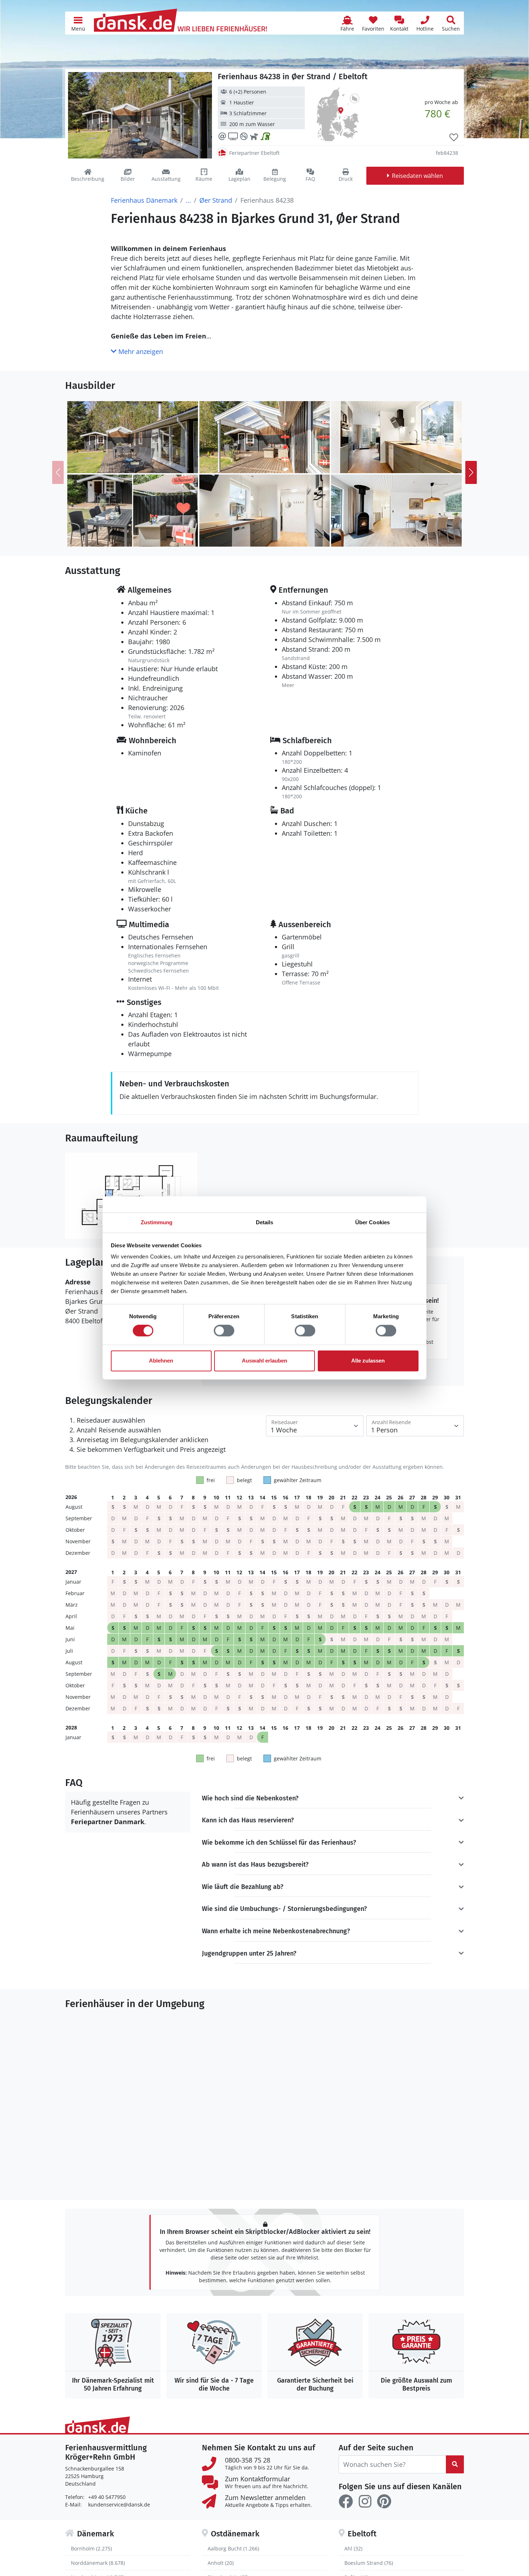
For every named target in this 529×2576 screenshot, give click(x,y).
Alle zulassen (368, 1361)
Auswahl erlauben (264, 1361)
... (188, 200)
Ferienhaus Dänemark (144, 200)
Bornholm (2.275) (91, 2548)
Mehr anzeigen (140, 351)
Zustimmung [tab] (157, 1222)
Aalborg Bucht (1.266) (233, 2548)
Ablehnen (161, 1361)
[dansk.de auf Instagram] (365, 2501)
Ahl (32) (353, 2548)
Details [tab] (265, 1222)
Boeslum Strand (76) (369, 2563)
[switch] (224, 1331)
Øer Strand (216, 200)
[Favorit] (454, 138)
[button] (78, 23)
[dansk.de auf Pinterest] (384, 2501)
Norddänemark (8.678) (98, 2563)
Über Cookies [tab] (372, 1222)
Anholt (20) (221, 2563)
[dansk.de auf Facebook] (346, 2501)
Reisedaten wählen (417, 176)
